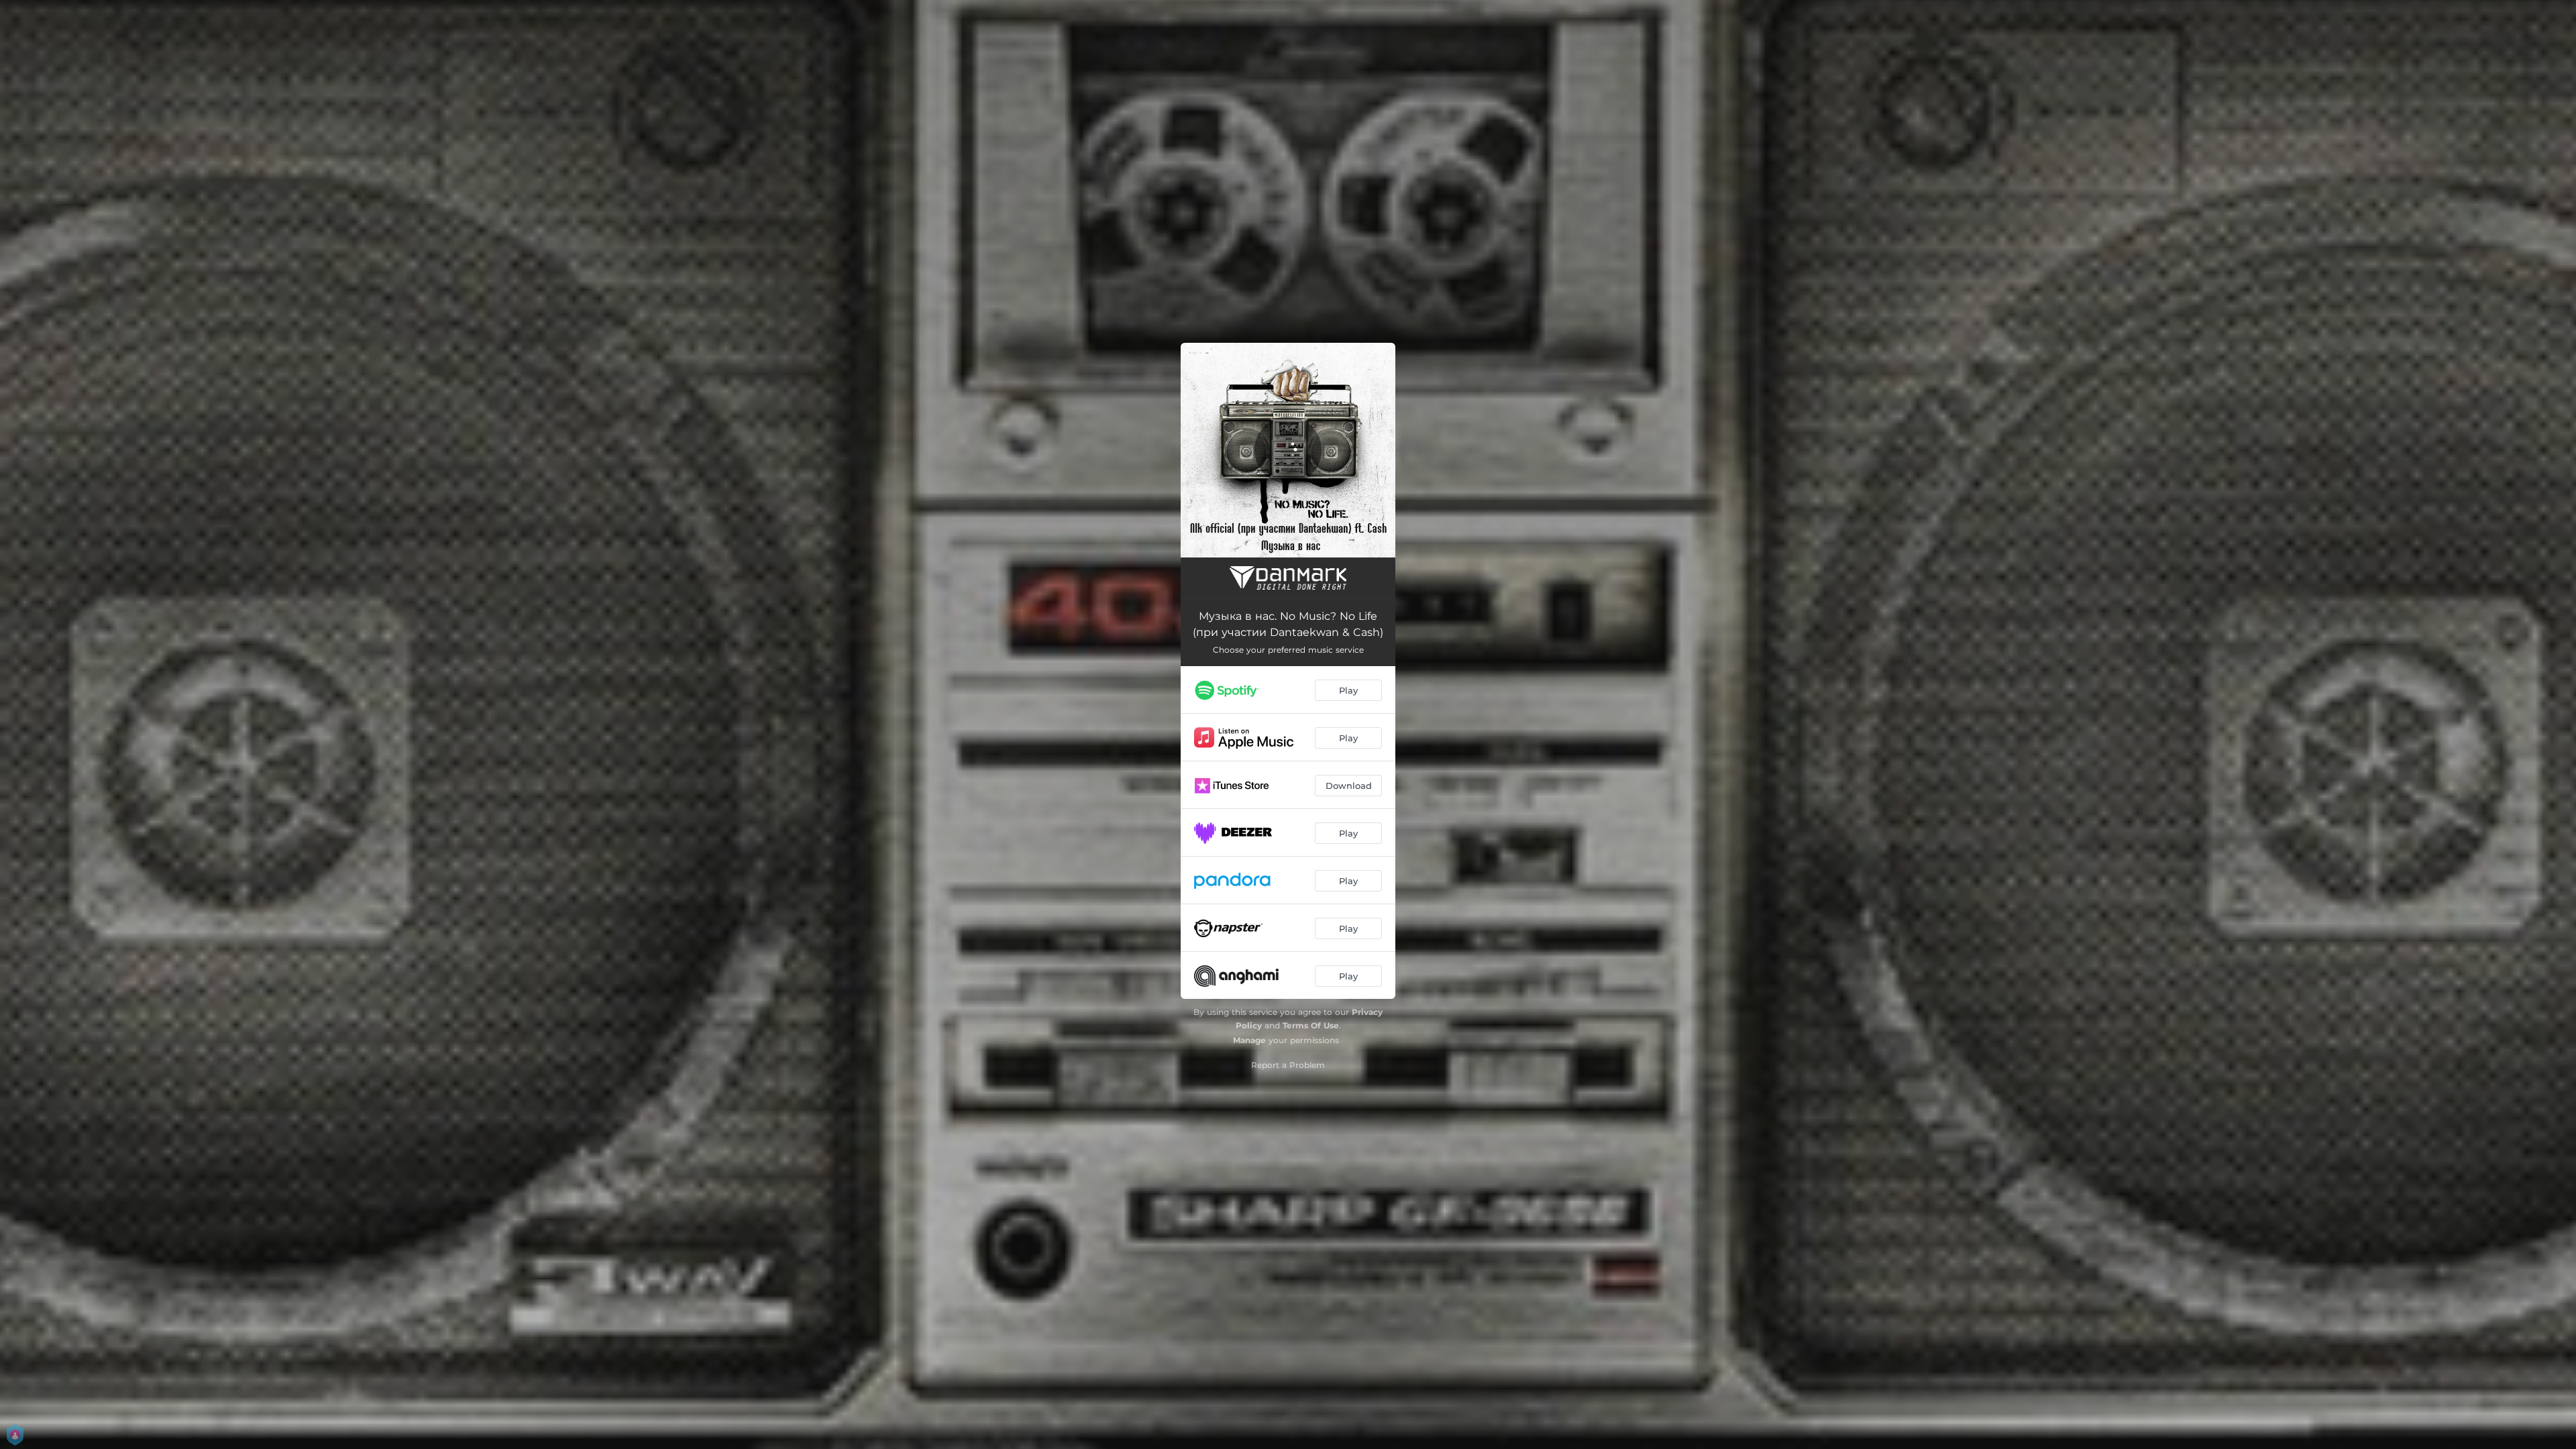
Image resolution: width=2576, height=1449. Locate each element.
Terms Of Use (1311, 1025)
